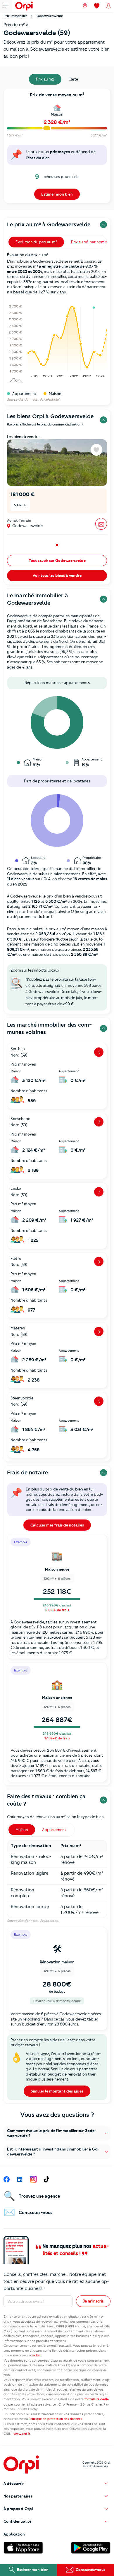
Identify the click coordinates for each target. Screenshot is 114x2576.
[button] (57, 2133)
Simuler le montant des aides (57, 2091)
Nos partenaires (18, 2496)
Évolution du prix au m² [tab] (36, 242)
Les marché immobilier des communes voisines (49, 1028)
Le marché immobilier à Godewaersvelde (38, 599)
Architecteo (49, 1921)
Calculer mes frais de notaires (57, 1525)
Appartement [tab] (54, 1830)
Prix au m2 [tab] (45, 79)
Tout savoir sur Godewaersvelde (57, 560)
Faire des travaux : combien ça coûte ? (46, 1800)
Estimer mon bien (57, 194)
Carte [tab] (73, 79)
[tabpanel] (57, 147)
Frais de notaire (27, 1472)
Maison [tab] (22, 1830)
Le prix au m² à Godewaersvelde (49, 224)
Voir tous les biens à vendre (57, 575)
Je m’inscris (93, 2301)
